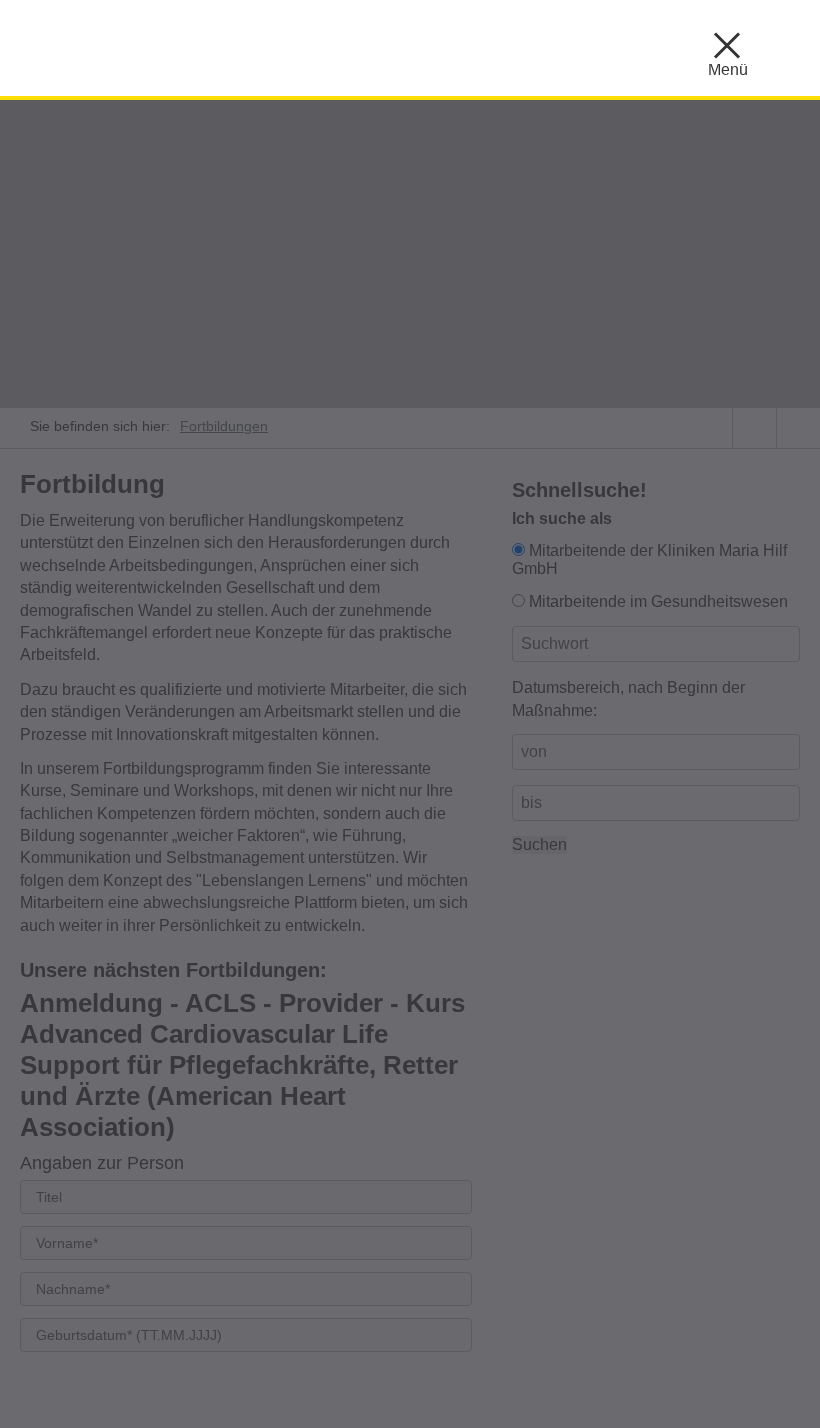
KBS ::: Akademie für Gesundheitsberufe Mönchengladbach (220, 45)
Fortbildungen (224, 426)
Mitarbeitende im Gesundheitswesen (658, 601)
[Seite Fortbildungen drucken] (798, 428)
